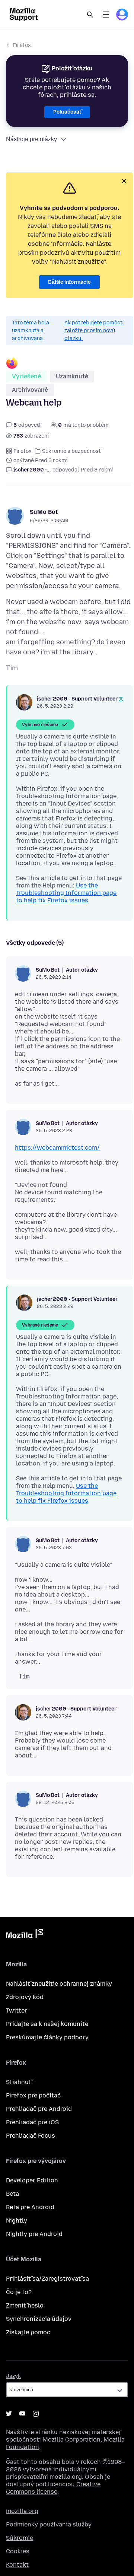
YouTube (22, 2414)
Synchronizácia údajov (39, 2319)
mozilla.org (22, 2511)
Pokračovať (67, 112)
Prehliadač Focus (31, 2136)
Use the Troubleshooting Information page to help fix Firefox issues (66, 893)
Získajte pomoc (28, 2332)
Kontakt (17, 2565)
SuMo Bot (44, 512)
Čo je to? (19, 2292)
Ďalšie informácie (69, 282)
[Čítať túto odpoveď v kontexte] (121, 700)
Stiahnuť (19, 2082)
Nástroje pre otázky (31, 139)
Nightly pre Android (34, 2234)
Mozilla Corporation (71, 2440)
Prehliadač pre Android (39, 2109)
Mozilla (25, 1935)
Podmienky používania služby (49, 2524)
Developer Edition (32, 2180)
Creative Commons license (53, 2488)
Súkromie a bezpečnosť (71, 451)
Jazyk (13, 2376)
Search (90, 15)
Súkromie (20, 2538)
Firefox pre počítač (33, 2095)
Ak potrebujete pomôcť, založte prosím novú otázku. (94, 331)
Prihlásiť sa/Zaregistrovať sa (47, 2279)
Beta (12, 2194)
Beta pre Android (30, 2207)
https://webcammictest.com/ (57, 1148)
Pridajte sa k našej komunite (47, 2024)
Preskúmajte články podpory (47, 2037)
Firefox (22, 45)
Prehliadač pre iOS (32, 2122)
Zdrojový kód (25, 1997)
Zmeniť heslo (25, 2305)
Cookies (18, 2551)
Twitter (17, 2010)
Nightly (17, 2221)
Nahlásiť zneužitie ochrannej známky (59, 1984)
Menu (106, 15)
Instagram (36, 2414)
